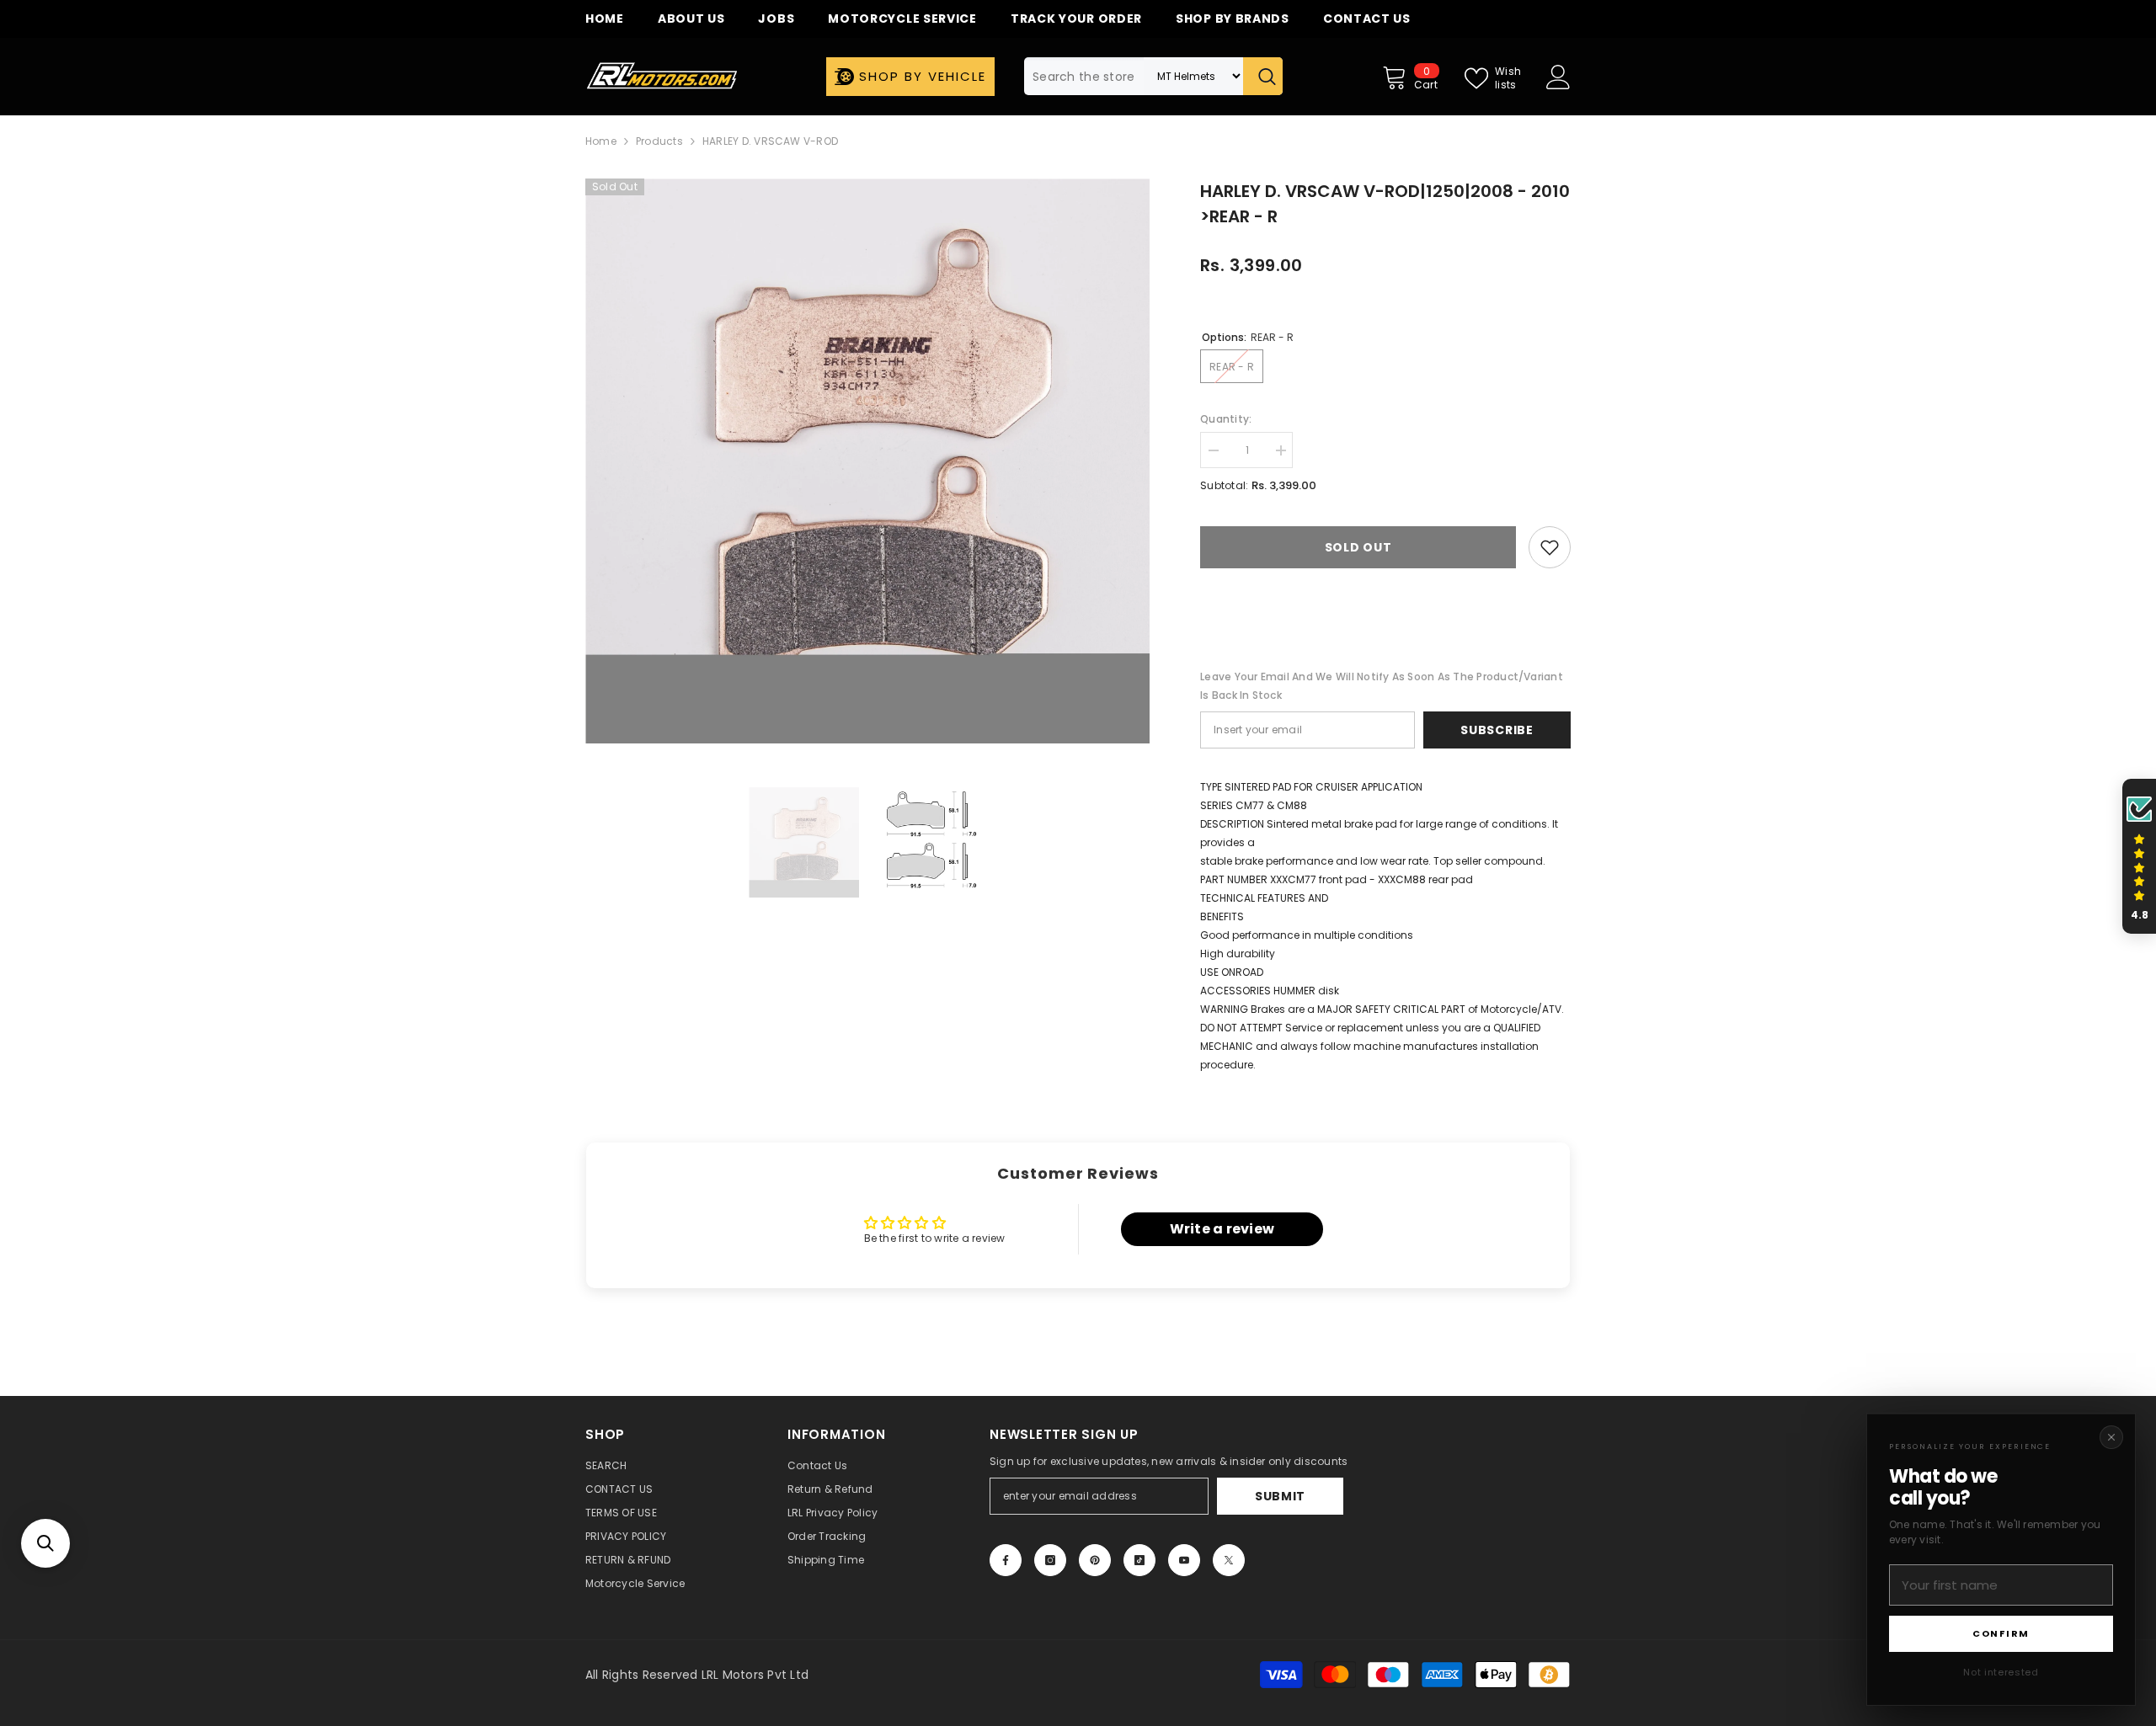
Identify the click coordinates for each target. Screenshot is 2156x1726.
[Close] (2111, 1437)
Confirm (2001, 1633)
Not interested (2001, 1672)
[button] (45, 1543)
